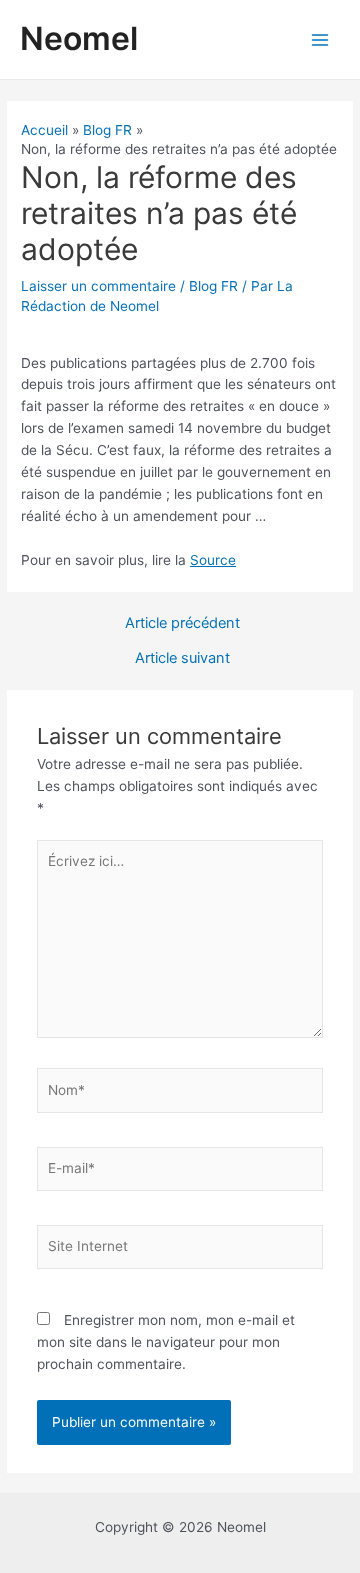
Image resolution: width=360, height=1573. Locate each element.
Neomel (79, 38)
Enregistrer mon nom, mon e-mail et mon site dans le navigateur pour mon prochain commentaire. (166, 1342)
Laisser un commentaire (98, 286)
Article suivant (182, 658)
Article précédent (182, 623)
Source (213, 560)
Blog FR (213, 286)
